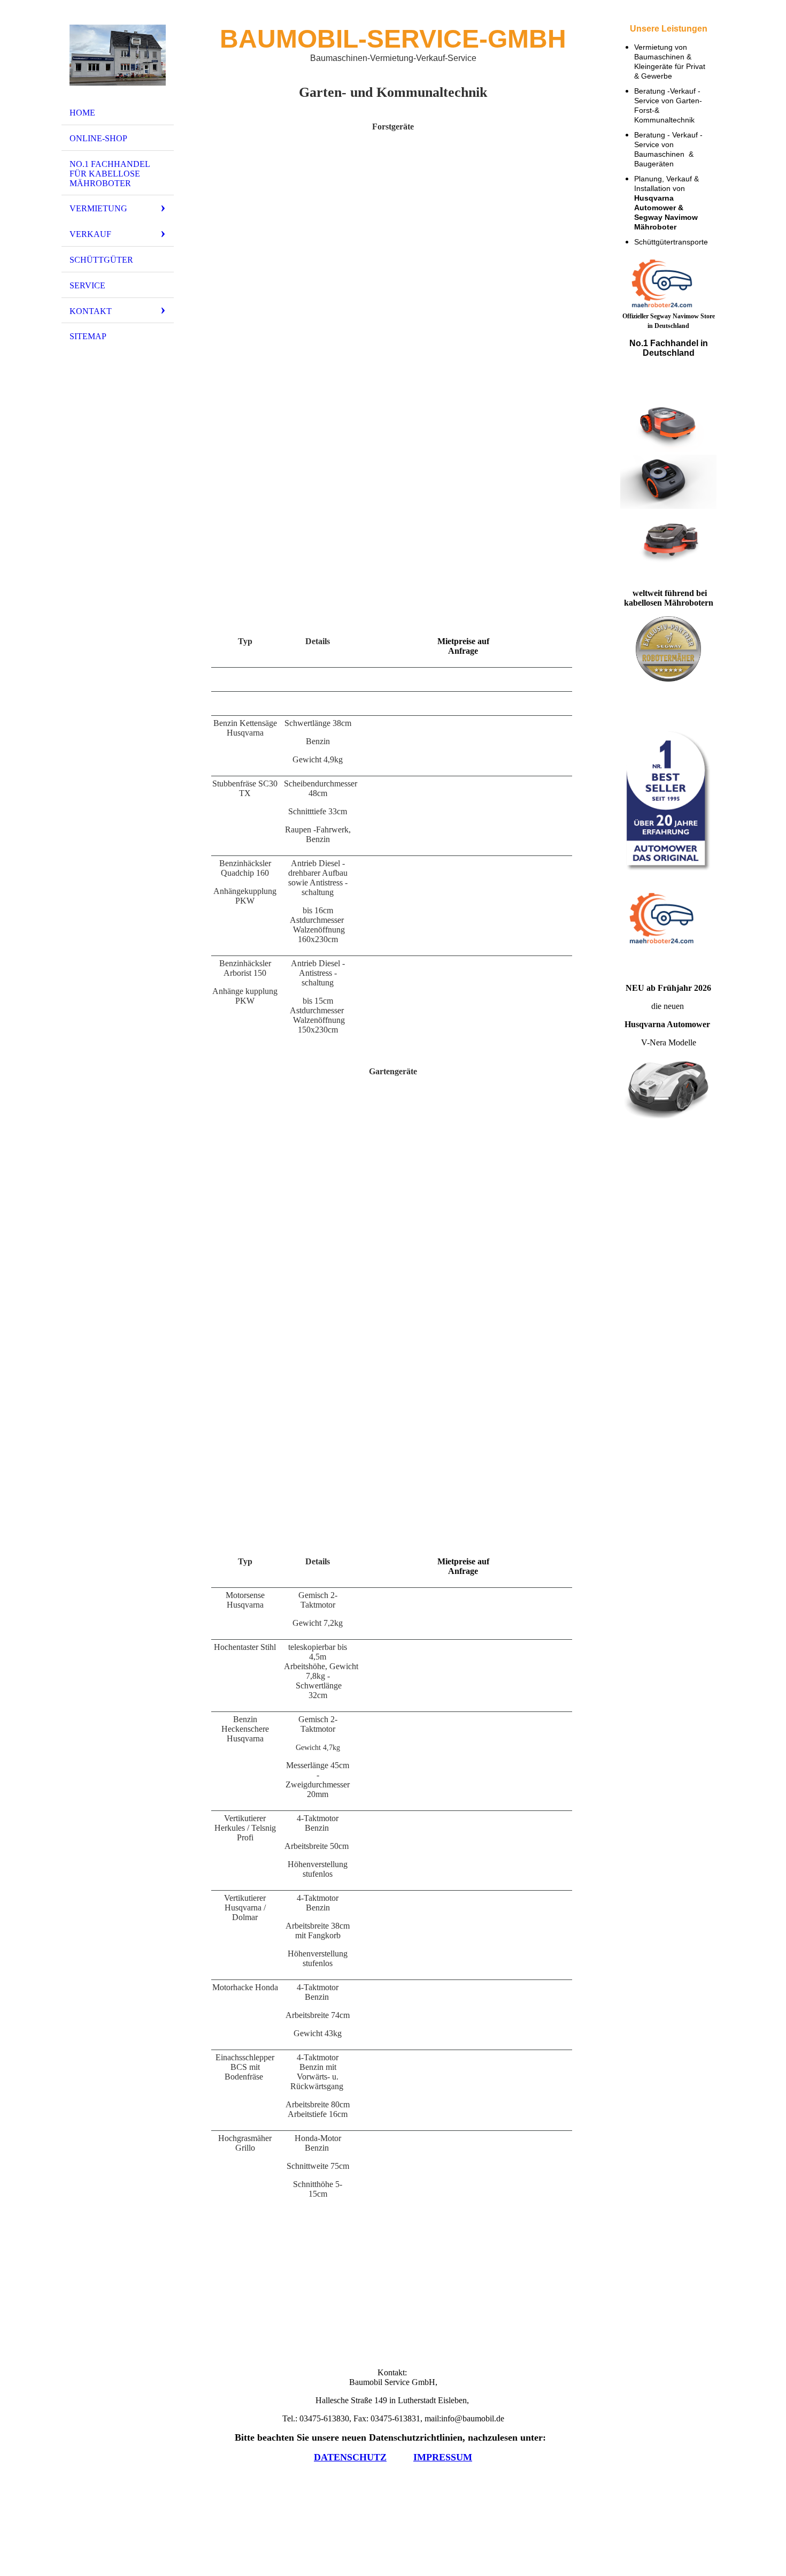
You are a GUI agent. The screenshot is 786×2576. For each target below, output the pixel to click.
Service (87, 285)
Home (82, 113)
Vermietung (98, 208)
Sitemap (88, 336)
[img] (118, 55)
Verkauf (90, 234)
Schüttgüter (101, 260)
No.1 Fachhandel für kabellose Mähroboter (110, 174)
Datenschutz (350, 2457)
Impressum (443, 2457)
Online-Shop (98, 138)
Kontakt (91, 311)
